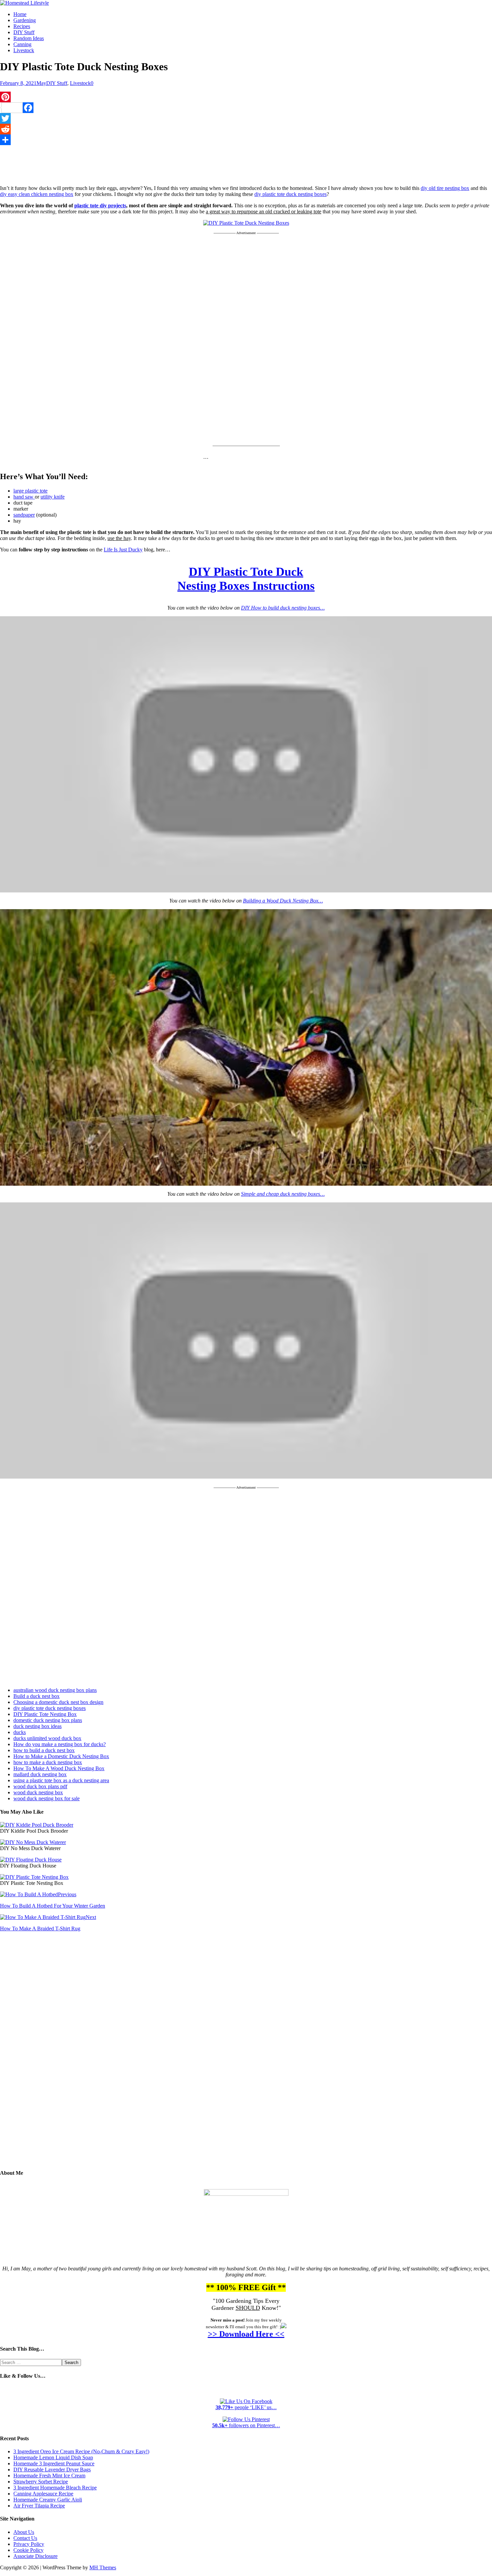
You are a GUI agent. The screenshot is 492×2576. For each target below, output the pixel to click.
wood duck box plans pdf (40, 1786)
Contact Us (25, 2538)
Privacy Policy (29, 2544)
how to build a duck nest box (44, 1750)
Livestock (24, 50)
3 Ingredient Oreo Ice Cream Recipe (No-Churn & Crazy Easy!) (81, 2451)
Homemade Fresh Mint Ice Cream (49, 2476)
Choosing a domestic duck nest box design (58, 1702)
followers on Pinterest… (246, 2425)
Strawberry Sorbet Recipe (41, 2482)
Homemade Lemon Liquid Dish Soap (53, 2457)
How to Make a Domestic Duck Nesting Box (61, 1756)
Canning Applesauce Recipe (43, 2494)
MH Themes (103, 2567)
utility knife (53, 497)
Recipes (22, 26)
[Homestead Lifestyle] (24, 3)
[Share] (246, 140)
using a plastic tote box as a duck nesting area (61, 1780)
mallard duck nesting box (40, 1774)
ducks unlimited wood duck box (47, 1738)
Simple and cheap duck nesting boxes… (283, 1194)
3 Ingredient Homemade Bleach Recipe (55, 2488)
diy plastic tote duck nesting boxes (291, 194)
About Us (24, 2532)
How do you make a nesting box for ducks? (60, 1744)
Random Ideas (29, 38)
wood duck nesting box (38, 1792)
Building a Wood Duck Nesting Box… (283, 901)
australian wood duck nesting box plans (55, 1690)
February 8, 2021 (18, 83)
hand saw (24, 497)
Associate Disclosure (35, 2556)
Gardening (25, 20)
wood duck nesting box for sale (47, 1798)
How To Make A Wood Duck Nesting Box (59, 1768)
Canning (22, 44)
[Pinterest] (246, 97)
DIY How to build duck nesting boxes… (283, 608)
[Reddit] (246, 129)
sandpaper (24, 515)
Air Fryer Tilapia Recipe (39, 2506)
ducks (20, 1732)
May (41, 83)
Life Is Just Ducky (123, 550)
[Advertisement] (246, 164)
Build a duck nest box (36, 1696)
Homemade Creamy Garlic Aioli (48, 2500)
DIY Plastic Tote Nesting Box (45, 1714)
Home (20, 14)
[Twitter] (246, 118)
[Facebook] (246, 108)
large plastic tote (30, 491)
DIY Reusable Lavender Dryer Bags (52, 2470)
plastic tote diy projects (100, 205)
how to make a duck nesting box (48, 1762)
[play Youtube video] (246, 755)
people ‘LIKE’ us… (246, 2407)
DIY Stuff (24, 32)
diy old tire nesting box (445, 188)
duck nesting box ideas (37, 1726)
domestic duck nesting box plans (48, 1720)
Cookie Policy (28, 2550)
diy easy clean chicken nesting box (37, 194)
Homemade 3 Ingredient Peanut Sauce (54, 2463)
